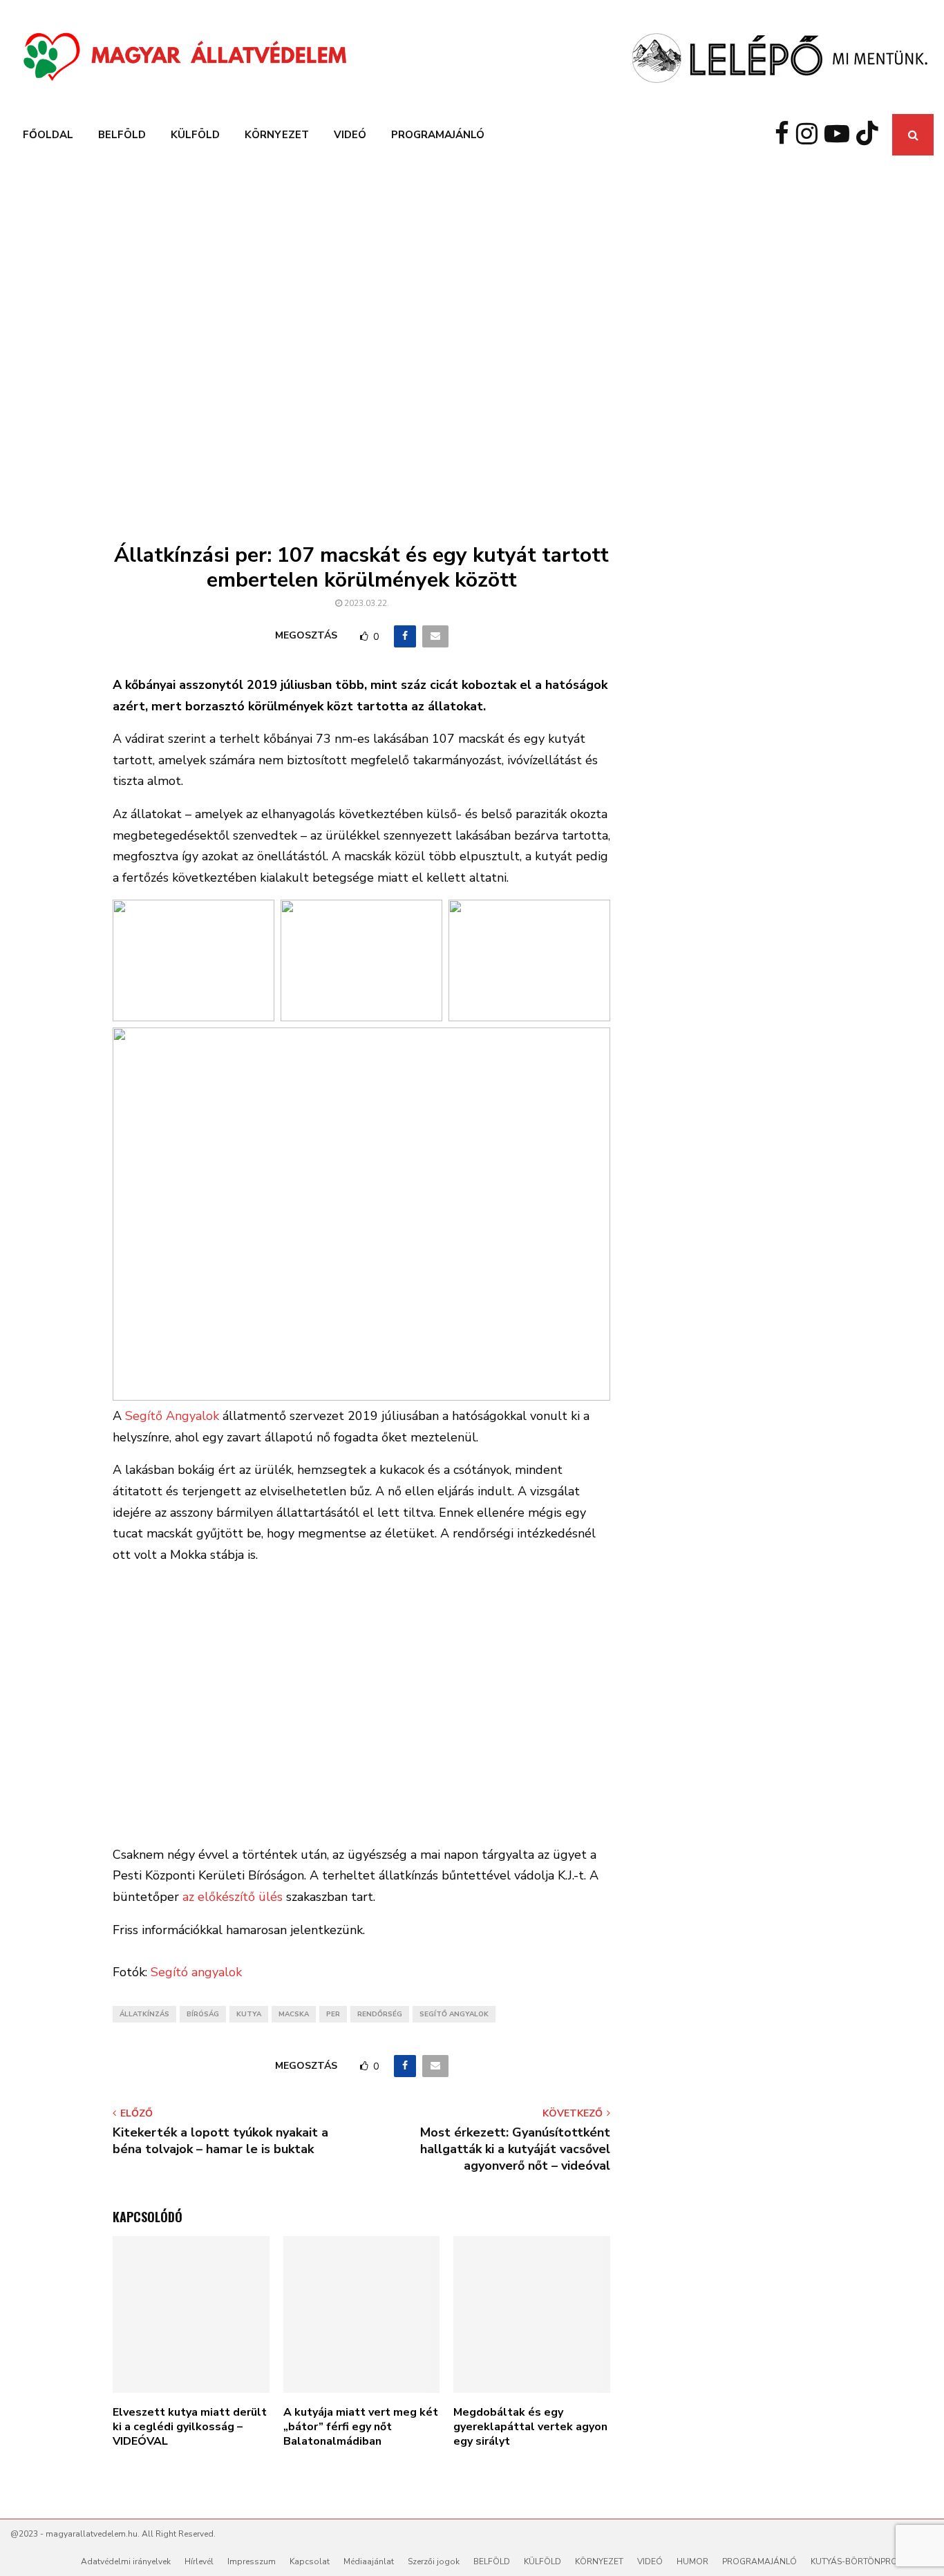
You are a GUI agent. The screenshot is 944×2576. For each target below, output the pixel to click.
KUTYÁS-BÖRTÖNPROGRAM (867, 2561)
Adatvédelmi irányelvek (126, 2561)
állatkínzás (144, 2014)
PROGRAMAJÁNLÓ (438, 135)
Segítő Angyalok (172, 1416)
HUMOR (692, 2561)
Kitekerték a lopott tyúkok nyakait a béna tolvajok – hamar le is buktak (220, 2141)
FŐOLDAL (48, 135)
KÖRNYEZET (277, 135)
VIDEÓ (350, 135)
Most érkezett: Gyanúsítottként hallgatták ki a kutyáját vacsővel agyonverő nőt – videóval (515, 2149)
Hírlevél (199, 2561)
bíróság (203, 2014)
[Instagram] (810, 135)
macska (294, 2014)
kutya (249, 2014)
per (333, 2014)
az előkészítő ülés (233, 1897)
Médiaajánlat (369, 2561)
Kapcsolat (310, 2561)
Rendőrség (380, 2014)
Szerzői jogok (434, 2561)
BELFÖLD (122, 135)
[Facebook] (785, 135)
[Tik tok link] (871, 135)
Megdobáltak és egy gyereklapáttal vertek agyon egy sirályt (530, 2427)
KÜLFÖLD (195, 135)
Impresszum (252, 2561)
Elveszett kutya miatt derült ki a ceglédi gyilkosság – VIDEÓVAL (190, 2427)
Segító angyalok (196, 1972)
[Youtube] (840, 135)
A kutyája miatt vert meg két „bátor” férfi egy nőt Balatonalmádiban (361, 2427)
